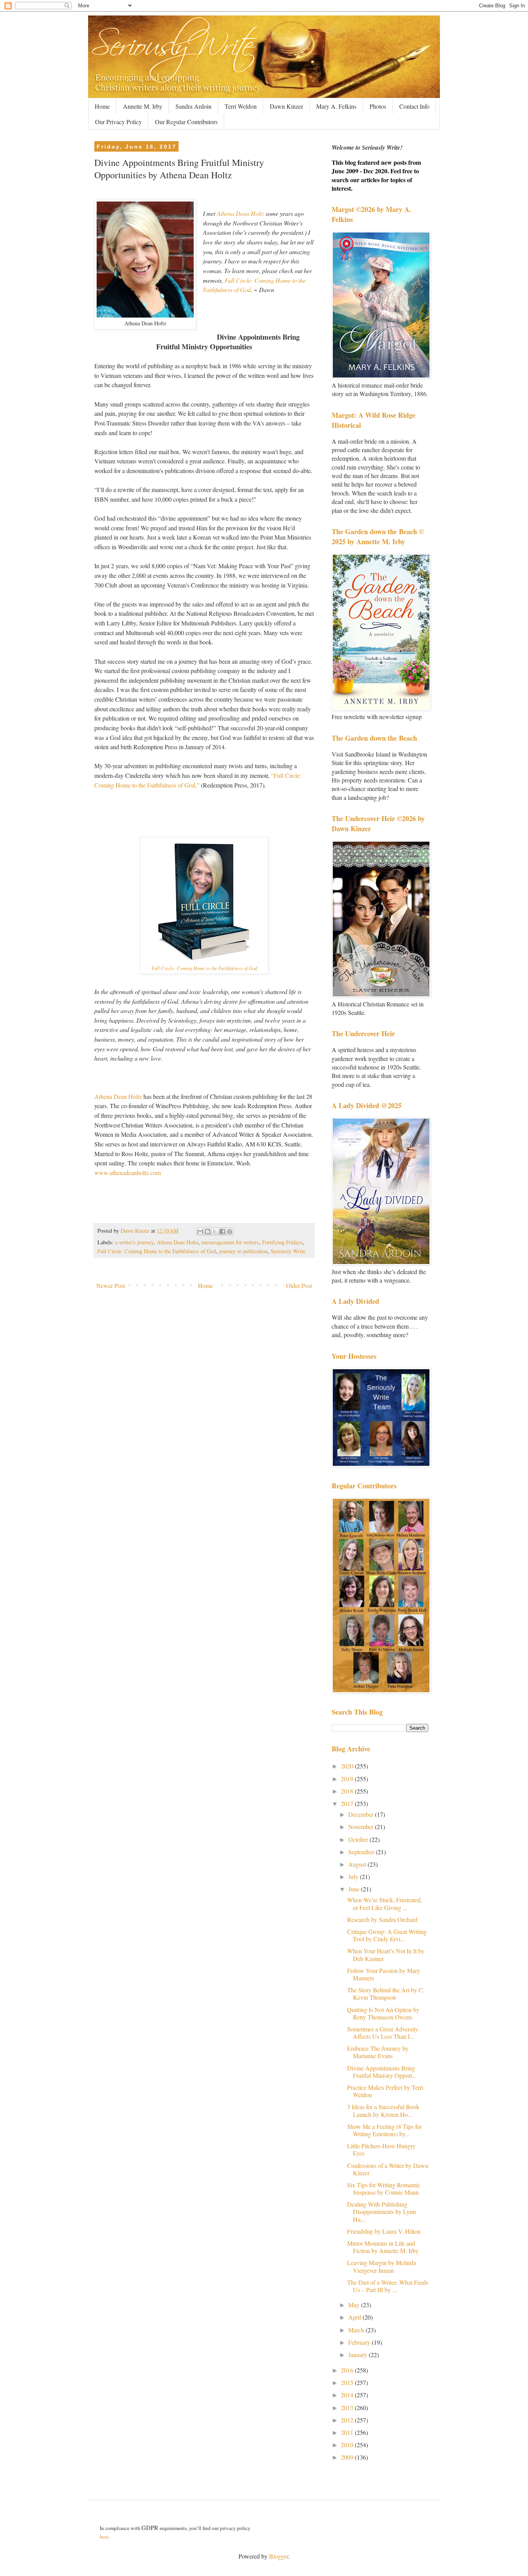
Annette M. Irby (143, 106)
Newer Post (111, 1285)
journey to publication (243, 1251)
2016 (348, 2370)
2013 (348, 2408)
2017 (348, 1803)
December (362, 1814)
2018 (348, 1791)
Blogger (279, 2556)
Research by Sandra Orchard (382, 1919)
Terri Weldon (241, 106)
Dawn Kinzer (286, 106)
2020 (348, 1766)
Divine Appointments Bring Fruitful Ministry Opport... (382, 2072)
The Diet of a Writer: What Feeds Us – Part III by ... (388, 2286)
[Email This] (200, 1232)
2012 (348, 2420)
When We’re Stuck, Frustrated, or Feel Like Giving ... (385, 1903)
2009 (348, 2457)
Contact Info (414, 106)
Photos (378, 106)
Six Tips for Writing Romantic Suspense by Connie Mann (384, 2188)
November (362, 1827)
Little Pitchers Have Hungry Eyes (381, 2149)
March (357, 2330)
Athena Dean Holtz (240, 213)
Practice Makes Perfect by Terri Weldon (385, 2091)
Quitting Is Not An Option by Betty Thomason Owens (383, 2013)
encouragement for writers (230, 1242)
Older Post (299, 1285)
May (355, 2305)
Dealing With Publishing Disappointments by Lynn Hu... (382, 2211)
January (359, 2355)
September (362, 1852)
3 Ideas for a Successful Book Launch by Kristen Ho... (383, 2110)
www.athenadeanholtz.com (128, 1173)
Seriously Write (288, 1251)
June (355, 1889)
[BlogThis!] (208, 1232)
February (360, 2342)
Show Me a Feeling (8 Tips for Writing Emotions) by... (384, 2130)
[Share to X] (215, 1232)
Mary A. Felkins (336, 106)
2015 (348, 2382)
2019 (348, 1779)
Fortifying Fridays (282, 1242)
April (355, 2317)
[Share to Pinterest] (230, 1232)
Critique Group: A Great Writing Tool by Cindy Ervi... (387, 1935)
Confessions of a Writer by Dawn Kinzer (388, 2169)
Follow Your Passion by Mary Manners (384, 1974)
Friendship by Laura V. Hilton (384, 2231)
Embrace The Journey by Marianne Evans (378, 2052)
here (104, 2537)
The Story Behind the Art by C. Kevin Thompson (386, 1993)
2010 (348, 2445)
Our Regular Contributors (186, 122)
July (354, 1876)
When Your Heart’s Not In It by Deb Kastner (386, 1954)
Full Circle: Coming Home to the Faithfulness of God (204, 968)
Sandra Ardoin (193, 106)
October (359, 1839)
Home (102, 106)
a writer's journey (134, 1242)
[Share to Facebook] (222, 1232)
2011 (348, 2432)
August (358, 1864)
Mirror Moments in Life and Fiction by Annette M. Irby (383, 2247)
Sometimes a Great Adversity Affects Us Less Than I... (383, 2033)
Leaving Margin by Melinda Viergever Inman (382, 2266)
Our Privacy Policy (118, 122)
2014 (348, 2395)
